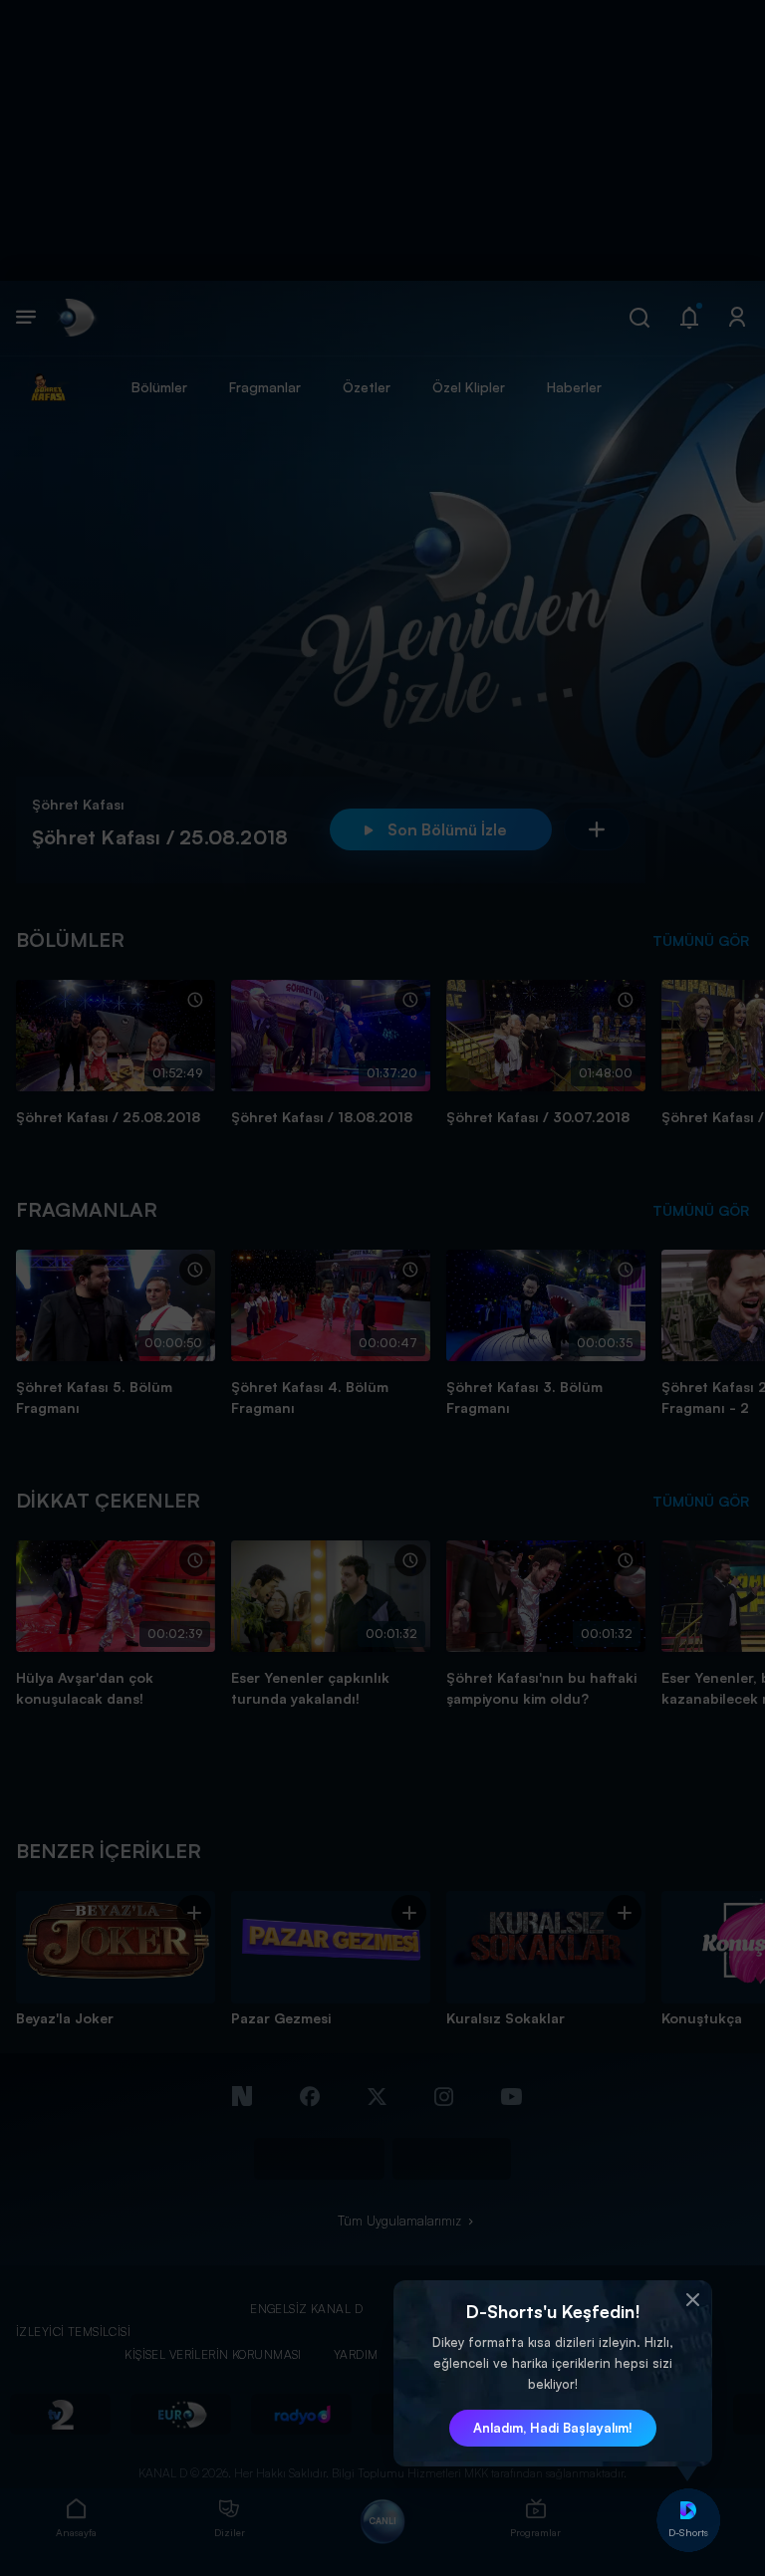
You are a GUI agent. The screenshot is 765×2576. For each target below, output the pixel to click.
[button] (692, 2300)
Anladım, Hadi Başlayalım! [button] (553, 2428)
